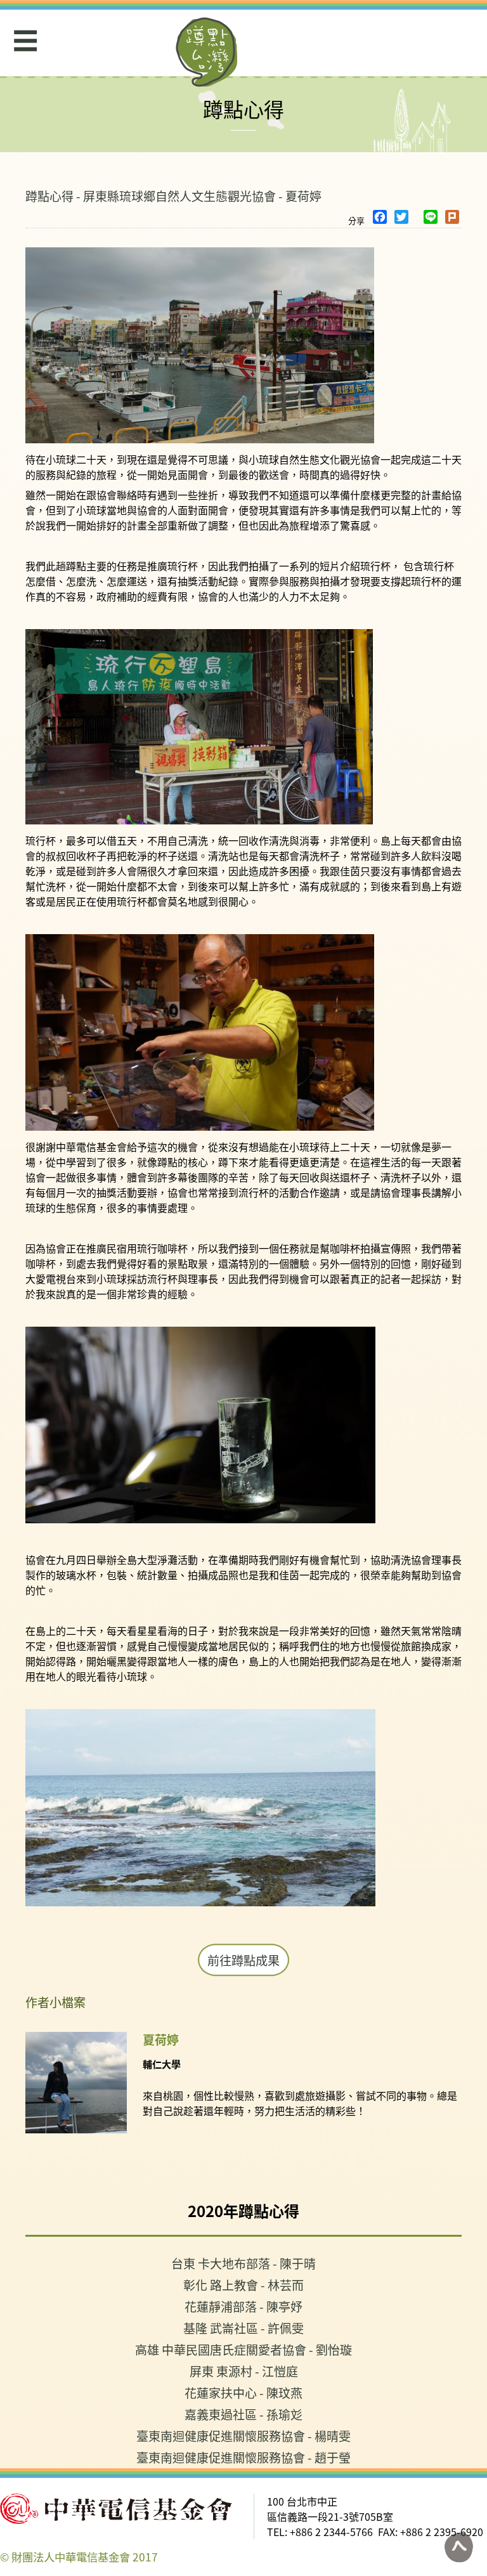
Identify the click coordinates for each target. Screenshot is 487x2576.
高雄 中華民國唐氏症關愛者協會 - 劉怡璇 (243, 2349)
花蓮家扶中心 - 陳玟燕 (243, 2392)
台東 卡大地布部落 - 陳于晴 (243, 2263)
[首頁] (207, 52)
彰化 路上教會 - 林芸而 (243, 2285)
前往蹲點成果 (243, 1960)
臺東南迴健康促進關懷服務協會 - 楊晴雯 (243, 2436)
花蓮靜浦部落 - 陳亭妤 (243, 2306)
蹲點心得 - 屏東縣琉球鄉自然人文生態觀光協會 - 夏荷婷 (173, 196)
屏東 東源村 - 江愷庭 (244, 2371)
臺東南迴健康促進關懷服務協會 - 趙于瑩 (243, 2457)
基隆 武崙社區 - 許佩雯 (243, 2328)
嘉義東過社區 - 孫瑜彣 (243, 2414)
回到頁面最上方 (458, 2547)
